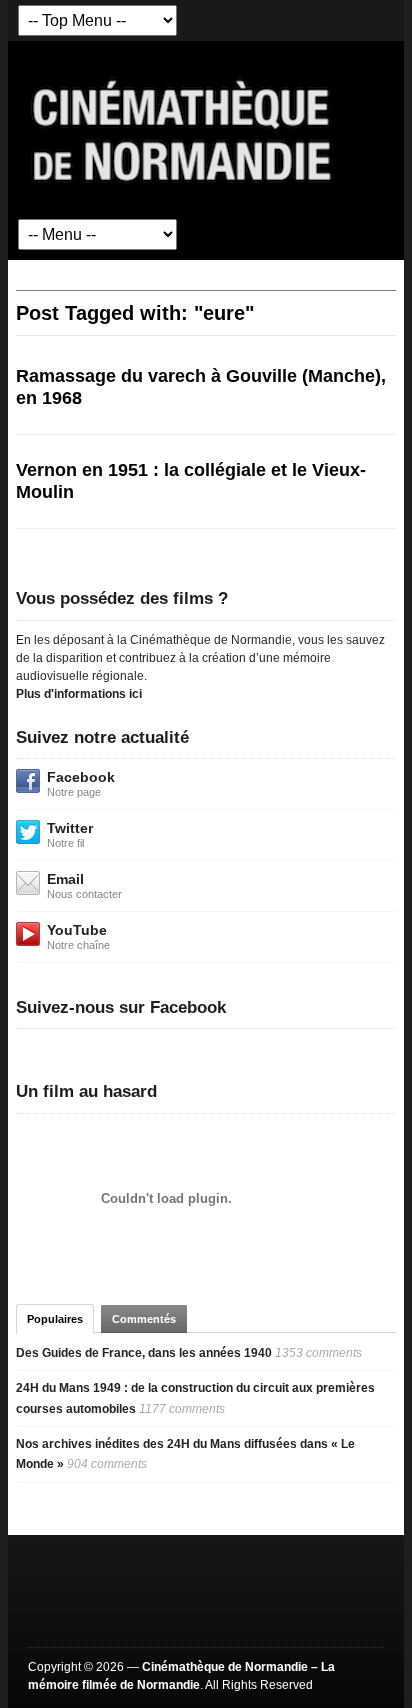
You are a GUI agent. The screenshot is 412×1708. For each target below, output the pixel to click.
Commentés (144, 1319)
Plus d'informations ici (79, 694)
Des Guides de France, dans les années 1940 (144, 1353)
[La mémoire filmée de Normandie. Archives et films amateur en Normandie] (183, 129)
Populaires (55, 1319)
